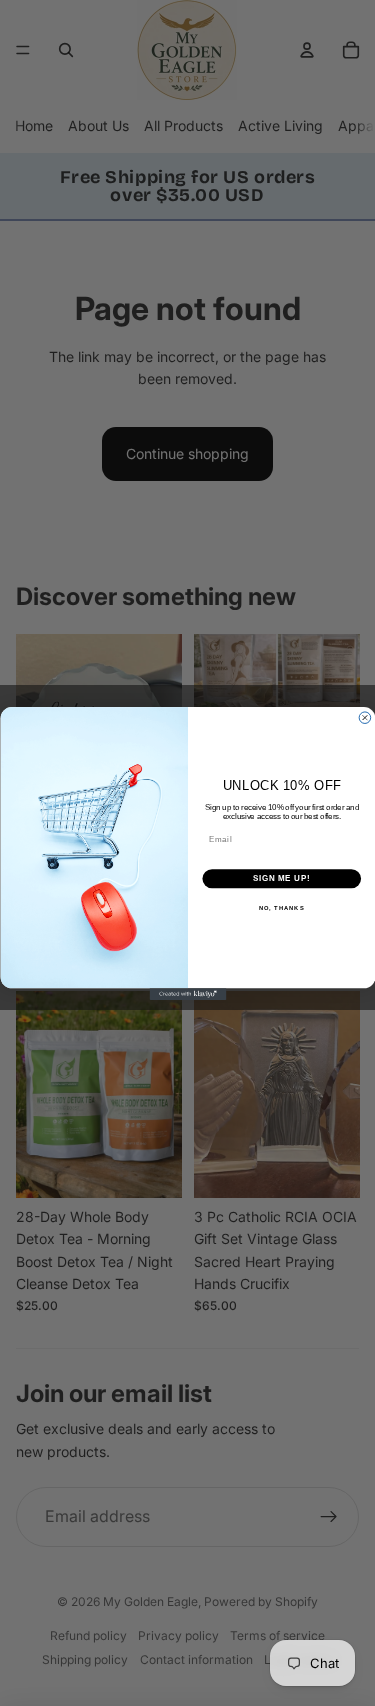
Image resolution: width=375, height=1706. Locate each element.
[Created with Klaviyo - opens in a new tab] (187, 994)
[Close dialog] (365, 717)
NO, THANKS (281, 907)
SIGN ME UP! (281, 878)
